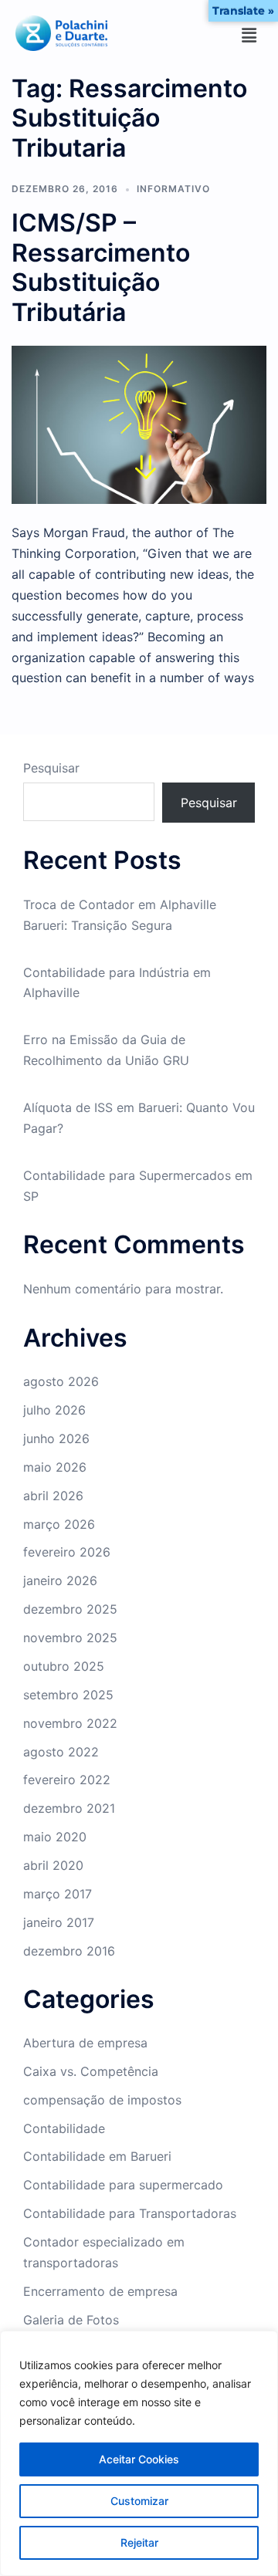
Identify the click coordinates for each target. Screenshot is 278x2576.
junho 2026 (56, 1438)
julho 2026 (54, 1410)
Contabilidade (64, 2128)
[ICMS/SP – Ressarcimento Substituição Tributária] (139, 424)
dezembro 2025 (70, 1609)
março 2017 (58, 1894)
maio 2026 (55, 1467)
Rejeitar (139, 2542)
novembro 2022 (70, 1723)
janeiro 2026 (60, 1580)
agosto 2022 (61, 1752)
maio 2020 (55, 1837)
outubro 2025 (64, 1666)
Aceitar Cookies (139, 2459)
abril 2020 (53, 1865)
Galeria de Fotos (71, 2320)
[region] (139, 2453)
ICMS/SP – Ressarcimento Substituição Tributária (101, 267)
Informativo (173, 189)
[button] (249, 36)
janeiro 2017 (59, 1922)
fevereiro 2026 (67, 1552)
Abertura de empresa (85, 2043)
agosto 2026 (61, 1381)
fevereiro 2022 (67, 1780)
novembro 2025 (70, 1638)
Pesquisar (51, 768)
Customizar (139, 2501)
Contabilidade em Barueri (97, 2156)
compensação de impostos (102, 2100)
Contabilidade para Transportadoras (130, 2213)
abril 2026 (53, 1496)
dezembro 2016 (69, 1951)
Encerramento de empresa (100, 2291)
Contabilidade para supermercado (123, 2185)
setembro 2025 (68, 1695)
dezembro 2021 (69, 1808)
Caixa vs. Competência (91, 2071)
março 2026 (59, 1524)
